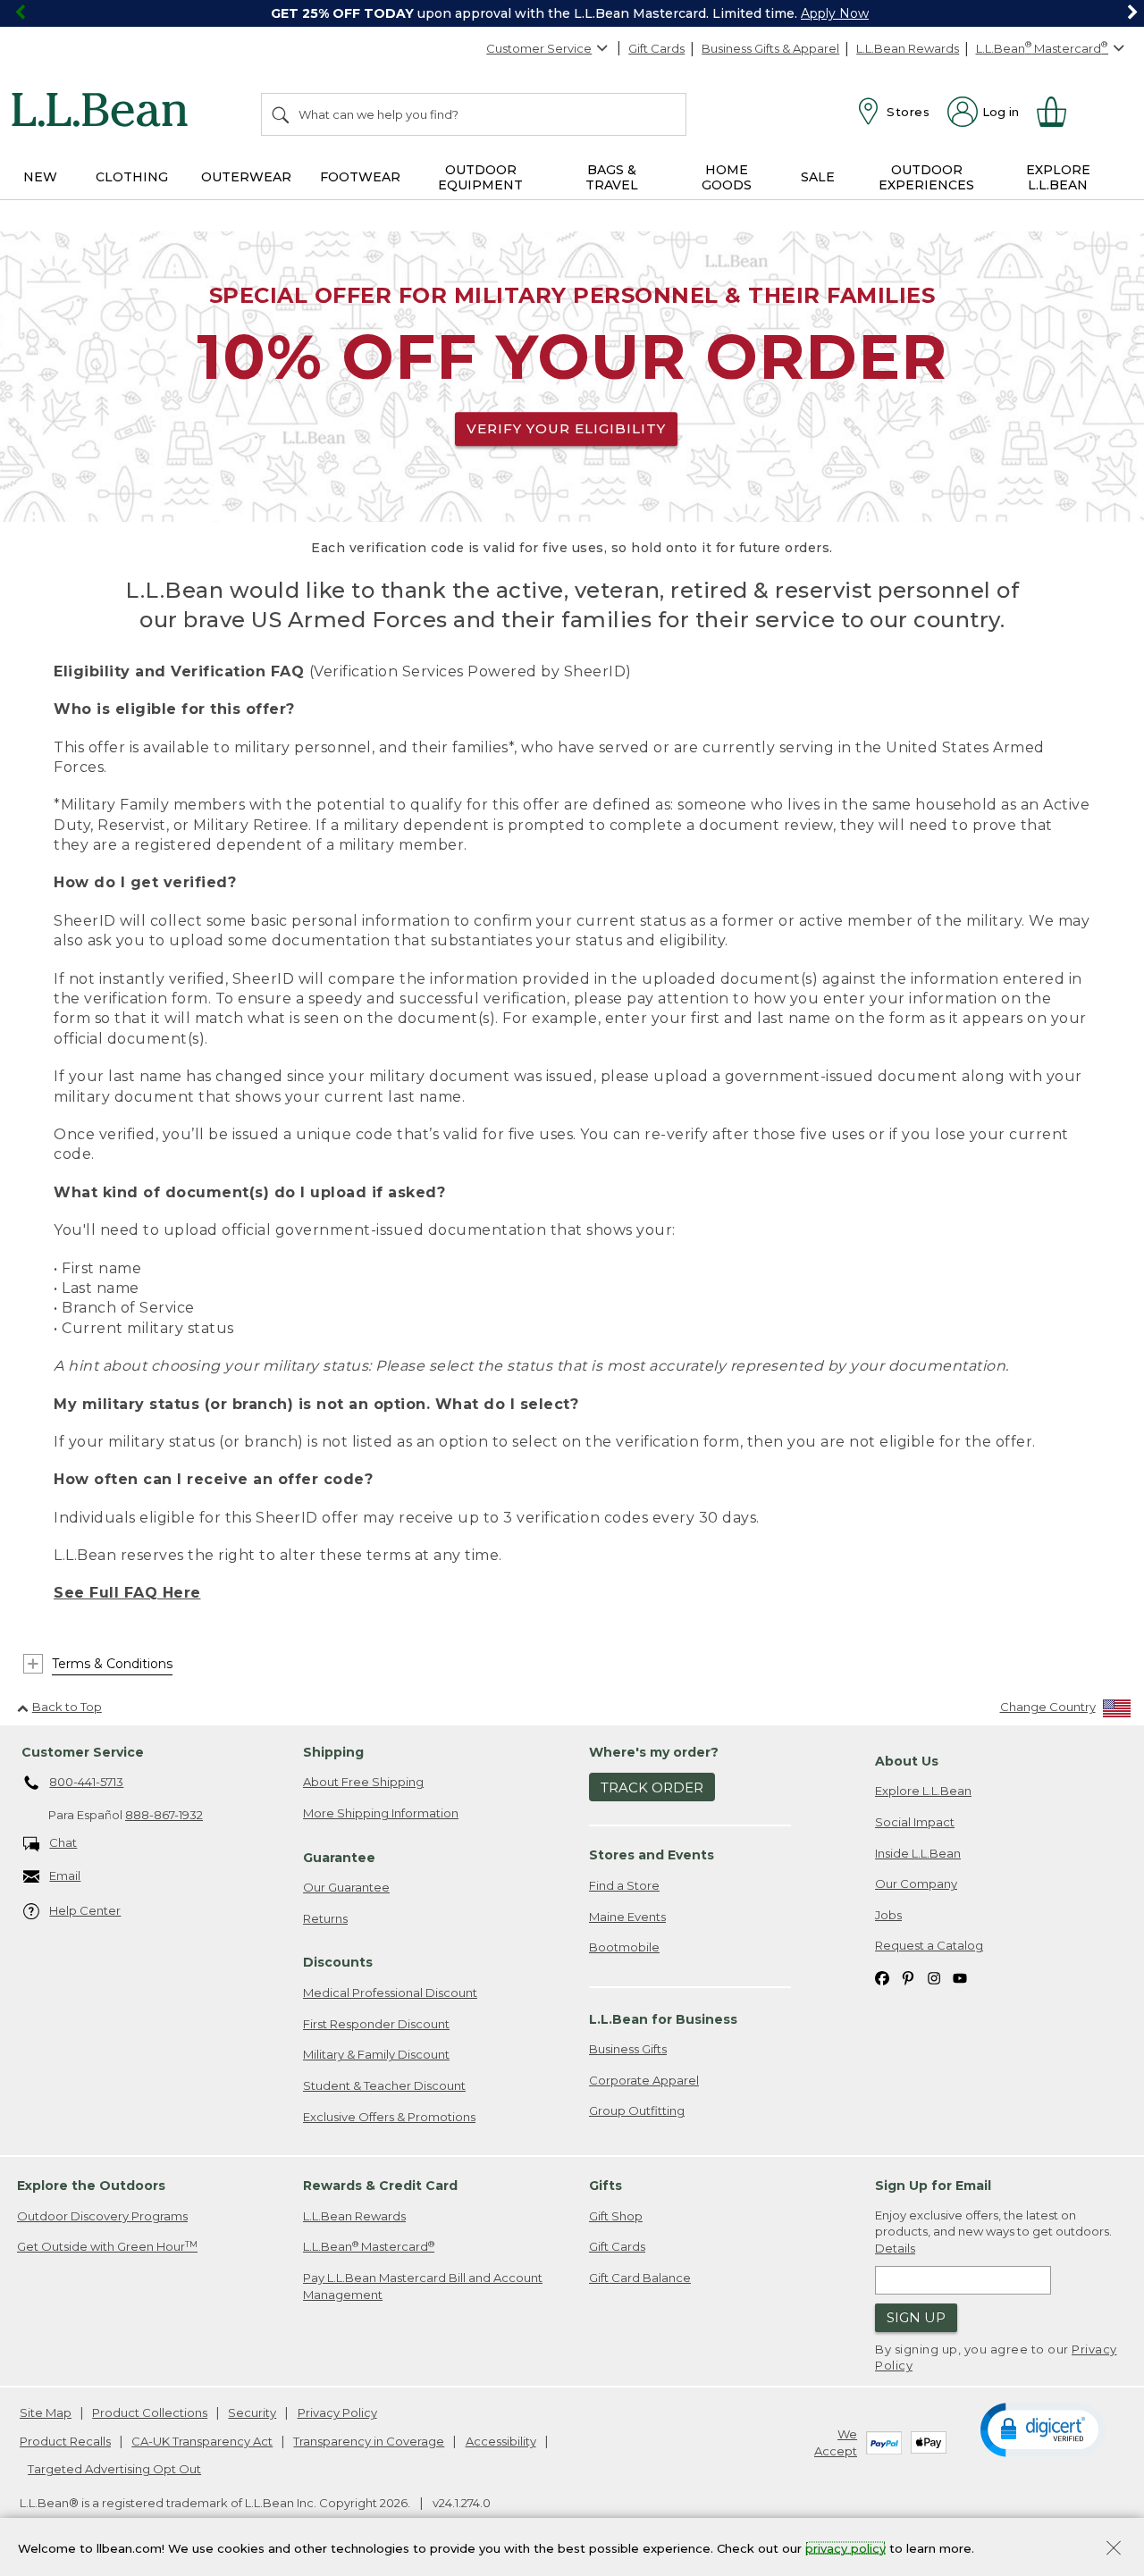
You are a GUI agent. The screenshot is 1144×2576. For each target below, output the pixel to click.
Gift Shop (616, 2216)
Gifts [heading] (606, 2186)
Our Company (916, 1884)
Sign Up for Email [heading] (933, 2186)
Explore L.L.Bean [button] (1058, 177)
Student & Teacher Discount (384, 2085)
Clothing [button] (132, 177)
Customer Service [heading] (83, 1752)
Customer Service (539, 48)
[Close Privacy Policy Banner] (1114, 2550)
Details (895, 2248)
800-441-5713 (86, 1782)
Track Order (652, 1787)
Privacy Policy (337, 2412)
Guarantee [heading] (339, 1858)
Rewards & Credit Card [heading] (380, 2186)
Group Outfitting (637, 2110)
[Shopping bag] (1059, 112)
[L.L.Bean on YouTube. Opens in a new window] (960, 1977)
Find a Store (624, 1885)
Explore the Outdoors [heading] (91, 2186)
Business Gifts (628, 2049)
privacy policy (845, 2547)
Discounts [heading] (338, 1962)
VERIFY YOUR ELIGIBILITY (566, 428)
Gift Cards (656, 48)
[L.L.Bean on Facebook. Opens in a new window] (882, 1977)
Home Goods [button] (727, 177)
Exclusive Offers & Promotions (389, 2117)
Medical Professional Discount (390, 1993)
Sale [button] (818, 177)
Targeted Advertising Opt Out (114, 2469)
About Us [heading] (907, 1761)
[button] (1043, 2429)
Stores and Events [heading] (652, 1855)
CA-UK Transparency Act (202, 2441)
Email (65, 1875)
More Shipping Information (381, 1813)
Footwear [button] (360, 177)
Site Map (46, 2412)
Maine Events (627, 1917)
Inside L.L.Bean (918, 1853)
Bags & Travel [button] (612, 177)
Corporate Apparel (644, 2080)
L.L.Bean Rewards (908, 48)
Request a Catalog (929, 1945)
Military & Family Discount (376, 2054)
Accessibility (501, 2441)
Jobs (888, 1915)
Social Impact (915, 1822)
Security (252, 2412)
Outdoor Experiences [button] (926, 177)
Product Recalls (65, 2441)
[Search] (282, 114)
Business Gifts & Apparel (770, 48)
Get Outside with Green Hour (107, 2247)
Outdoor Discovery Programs (102, 2216)
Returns (325, 1918)
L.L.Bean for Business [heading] (663, 2019)
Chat (63, 1842)
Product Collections (150, 2412)
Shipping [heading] (333, 1752)
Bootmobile (624, 1947)
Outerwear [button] (246, 177)
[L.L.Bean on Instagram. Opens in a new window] (934, 1977)
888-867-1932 (164, 1815)
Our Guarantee (346, 1887)
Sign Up (916, 2317)
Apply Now (835, 13)
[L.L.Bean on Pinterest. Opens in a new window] (908, 1977)
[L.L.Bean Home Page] (104, 113)
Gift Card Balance (640, 2278)
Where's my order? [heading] (654, 1752)
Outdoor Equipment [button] (480, 177)
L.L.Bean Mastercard (369, 2247)
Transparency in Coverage (369, 2441)
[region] (572, 13)
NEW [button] (40, 177)
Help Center (85, 1910)
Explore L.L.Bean (923, 1791)
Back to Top (67, 1707)
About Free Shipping (363, 1782)
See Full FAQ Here (127, 1593)
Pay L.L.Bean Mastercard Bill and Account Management (423, 2286)
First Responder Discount (376, 2024)
